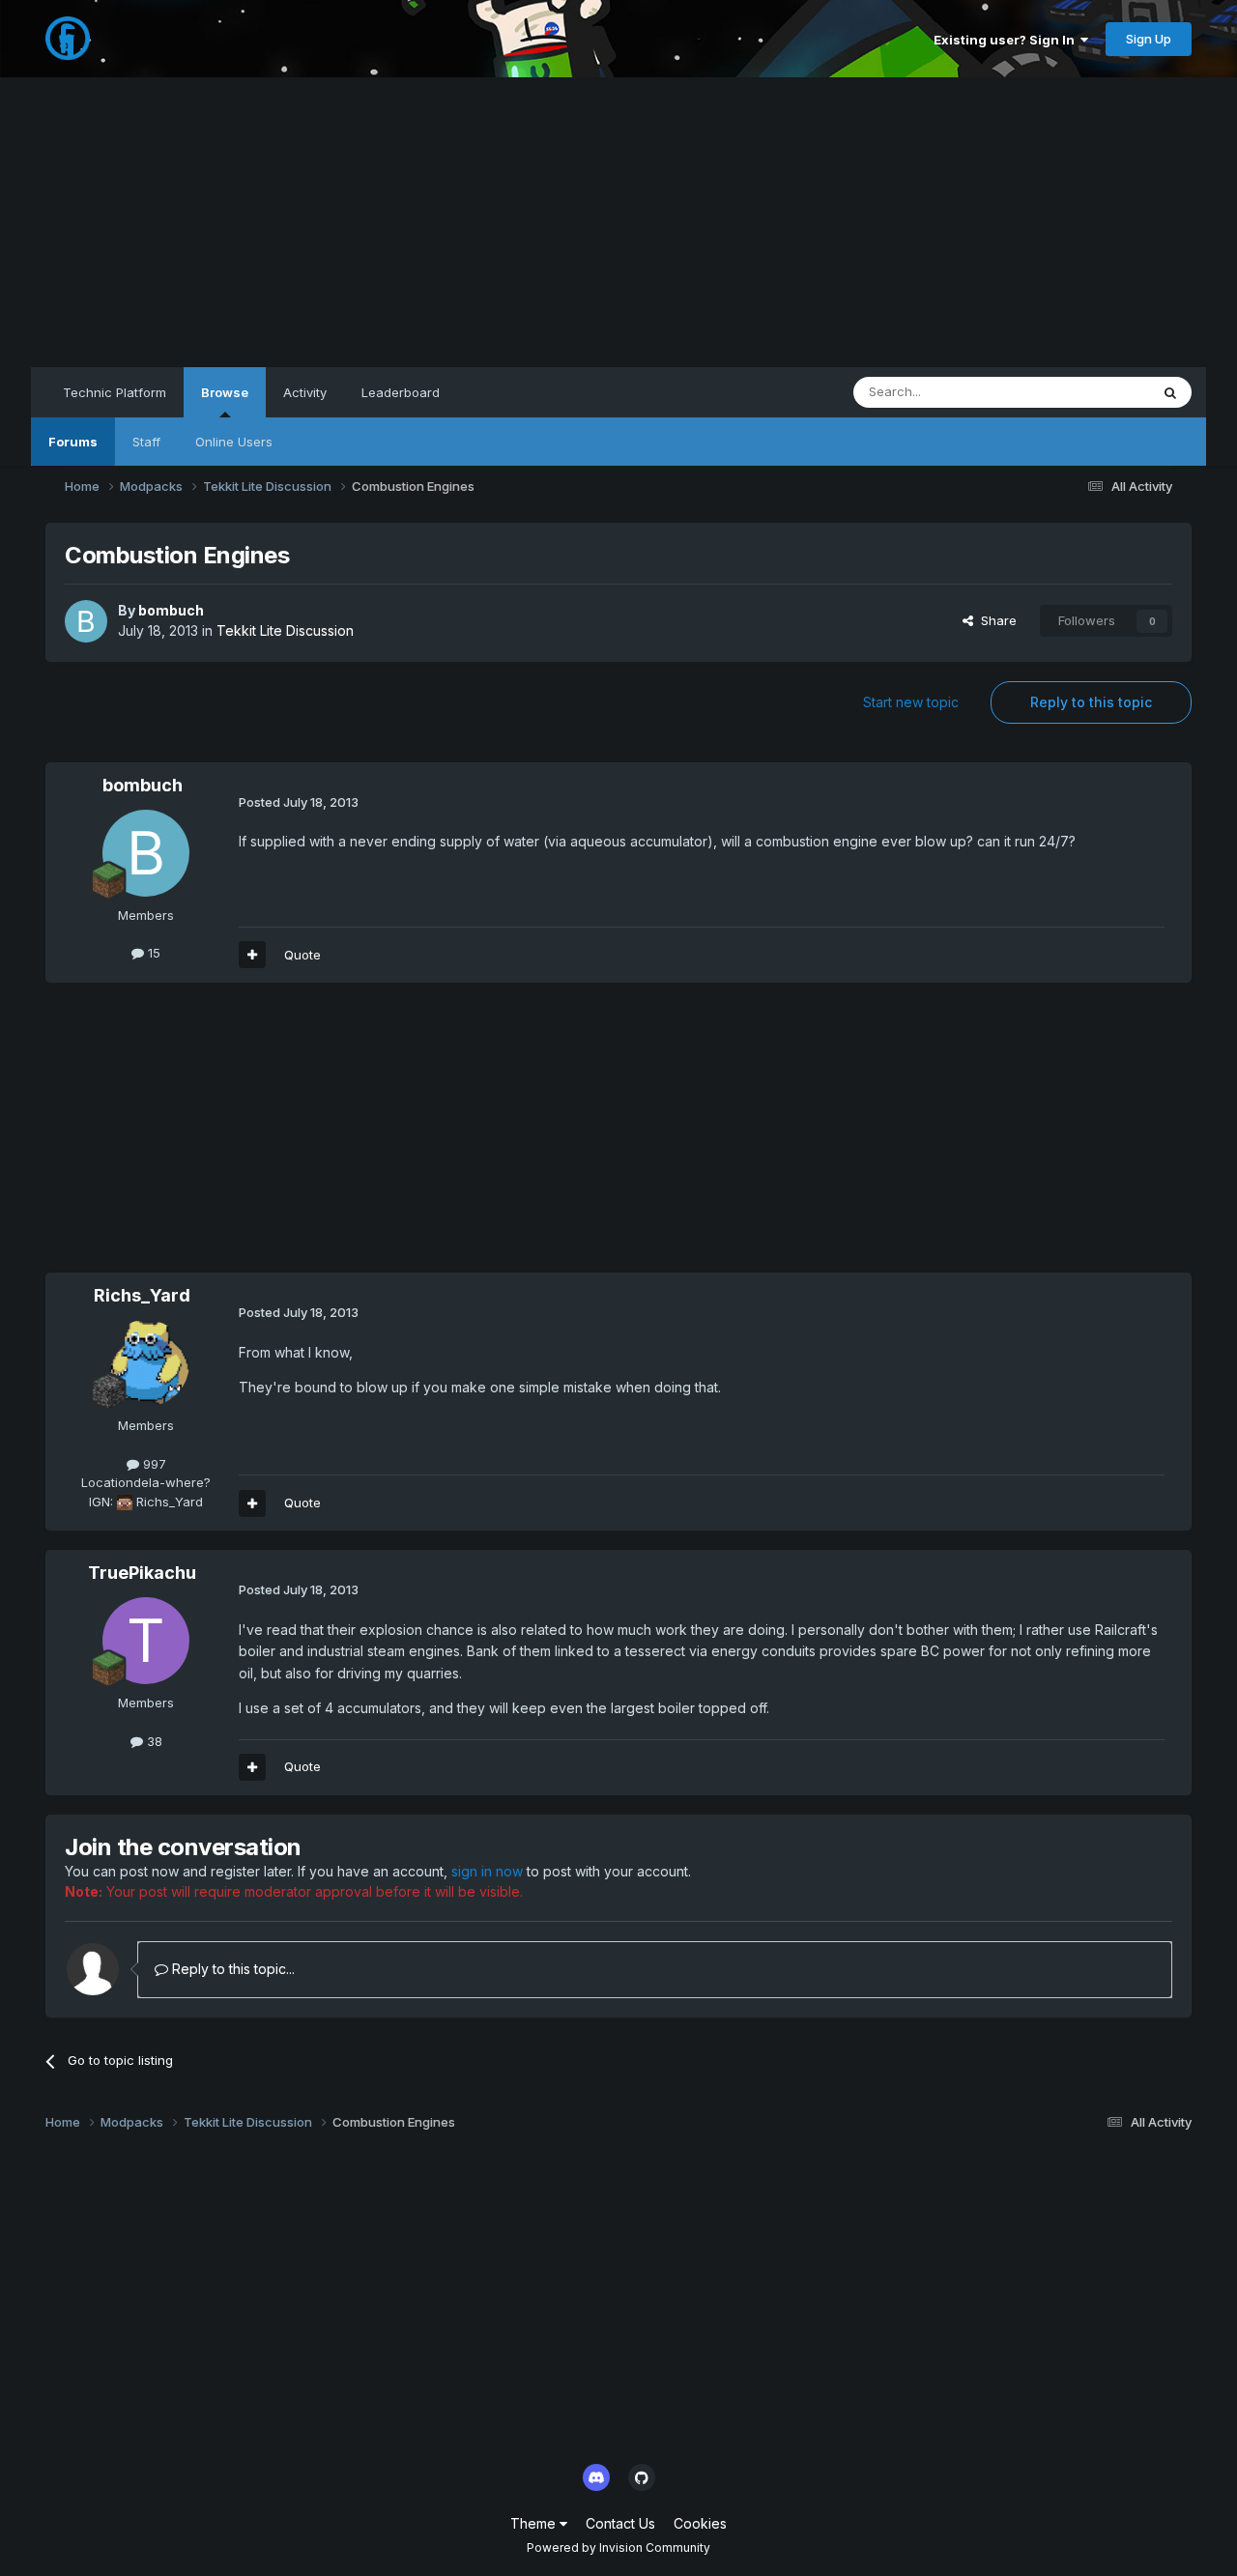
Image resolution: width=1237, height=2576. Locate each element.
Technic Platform (115, 392)
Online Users (234, 442)
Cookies (700, 2523)
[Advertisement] (618, 222)
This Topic (1093, 392)
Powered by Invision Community (618, 2547)
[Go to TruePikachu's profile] (146, 1641)
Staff (146, 442)
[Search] (1170, 392)
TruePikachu (142, 1573)
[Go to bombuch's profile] (86, 621)
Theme (535, 2523)
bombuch (171, 610)
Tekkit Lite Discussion (285, 630)
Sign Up (1149, 39)
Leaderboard (401, 392)
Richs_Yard (142, 1295)
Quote (302, 955)
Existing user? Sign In (1007, 40)
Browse (225, 392)
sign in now (487, 1871)
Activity (305, 392)
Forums (73, 442)
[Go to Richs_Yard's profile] (146, 1363)
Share (995, 620)
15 (152, 953)
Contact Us (620, 2523)
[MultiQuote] (252, 955)
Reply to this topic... (231, 1969)
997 (153, 1464)
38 (153, 1741)
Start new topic (911, 702)
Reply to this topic (1091, 702)
